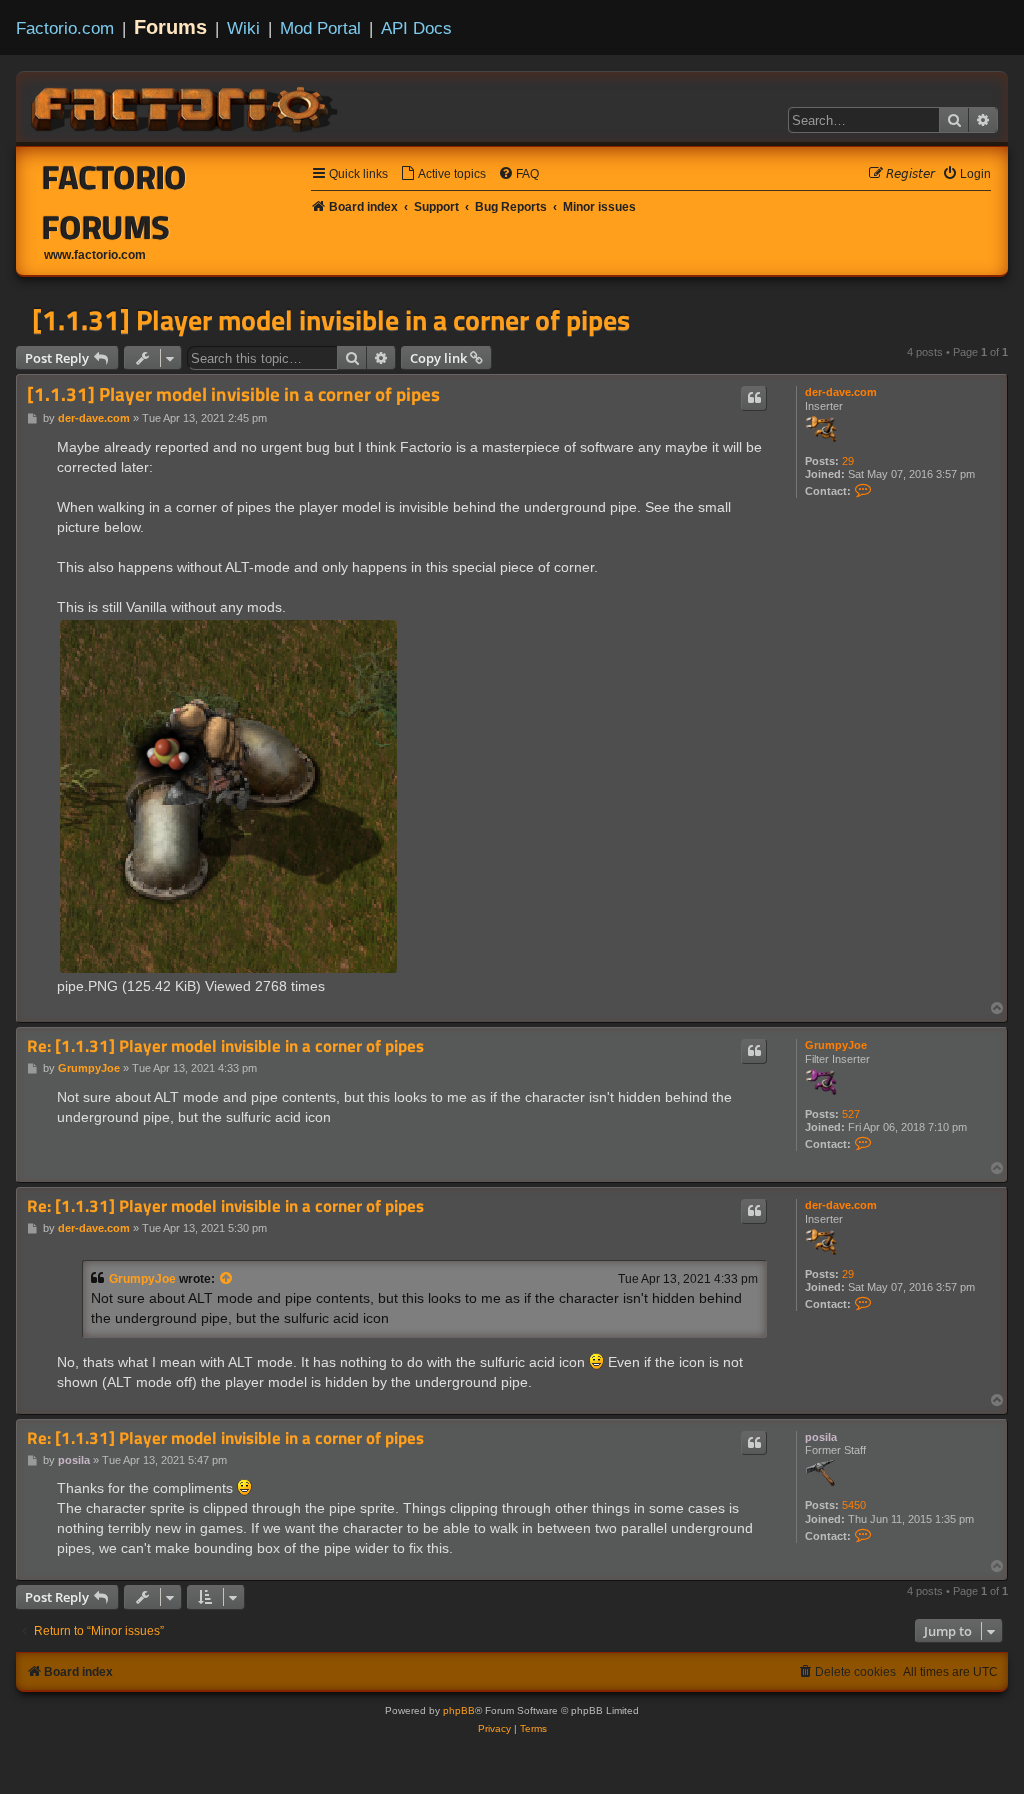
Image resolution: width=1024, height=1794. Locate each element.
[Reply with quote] (754, 398)
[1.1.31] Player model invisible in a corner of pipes (331, 320)
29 (848, 461)
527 (851, 1114)
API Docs (416, 28)
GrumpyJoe (836, 1045)
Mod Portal (320, 28)
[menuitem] (443, 174)
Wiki (243, 28)
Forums (170, 27)
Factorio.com (65, 28)
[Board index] (186, 106)
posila (821, 1437)
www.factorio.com (95, 255)
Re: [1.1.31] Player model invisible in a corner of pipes (225, 1046)
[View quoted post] (227, 1279)
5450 (854, 1505)
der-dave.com (841, 392)
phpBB (459, 1710)
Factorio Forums (114, 202)
